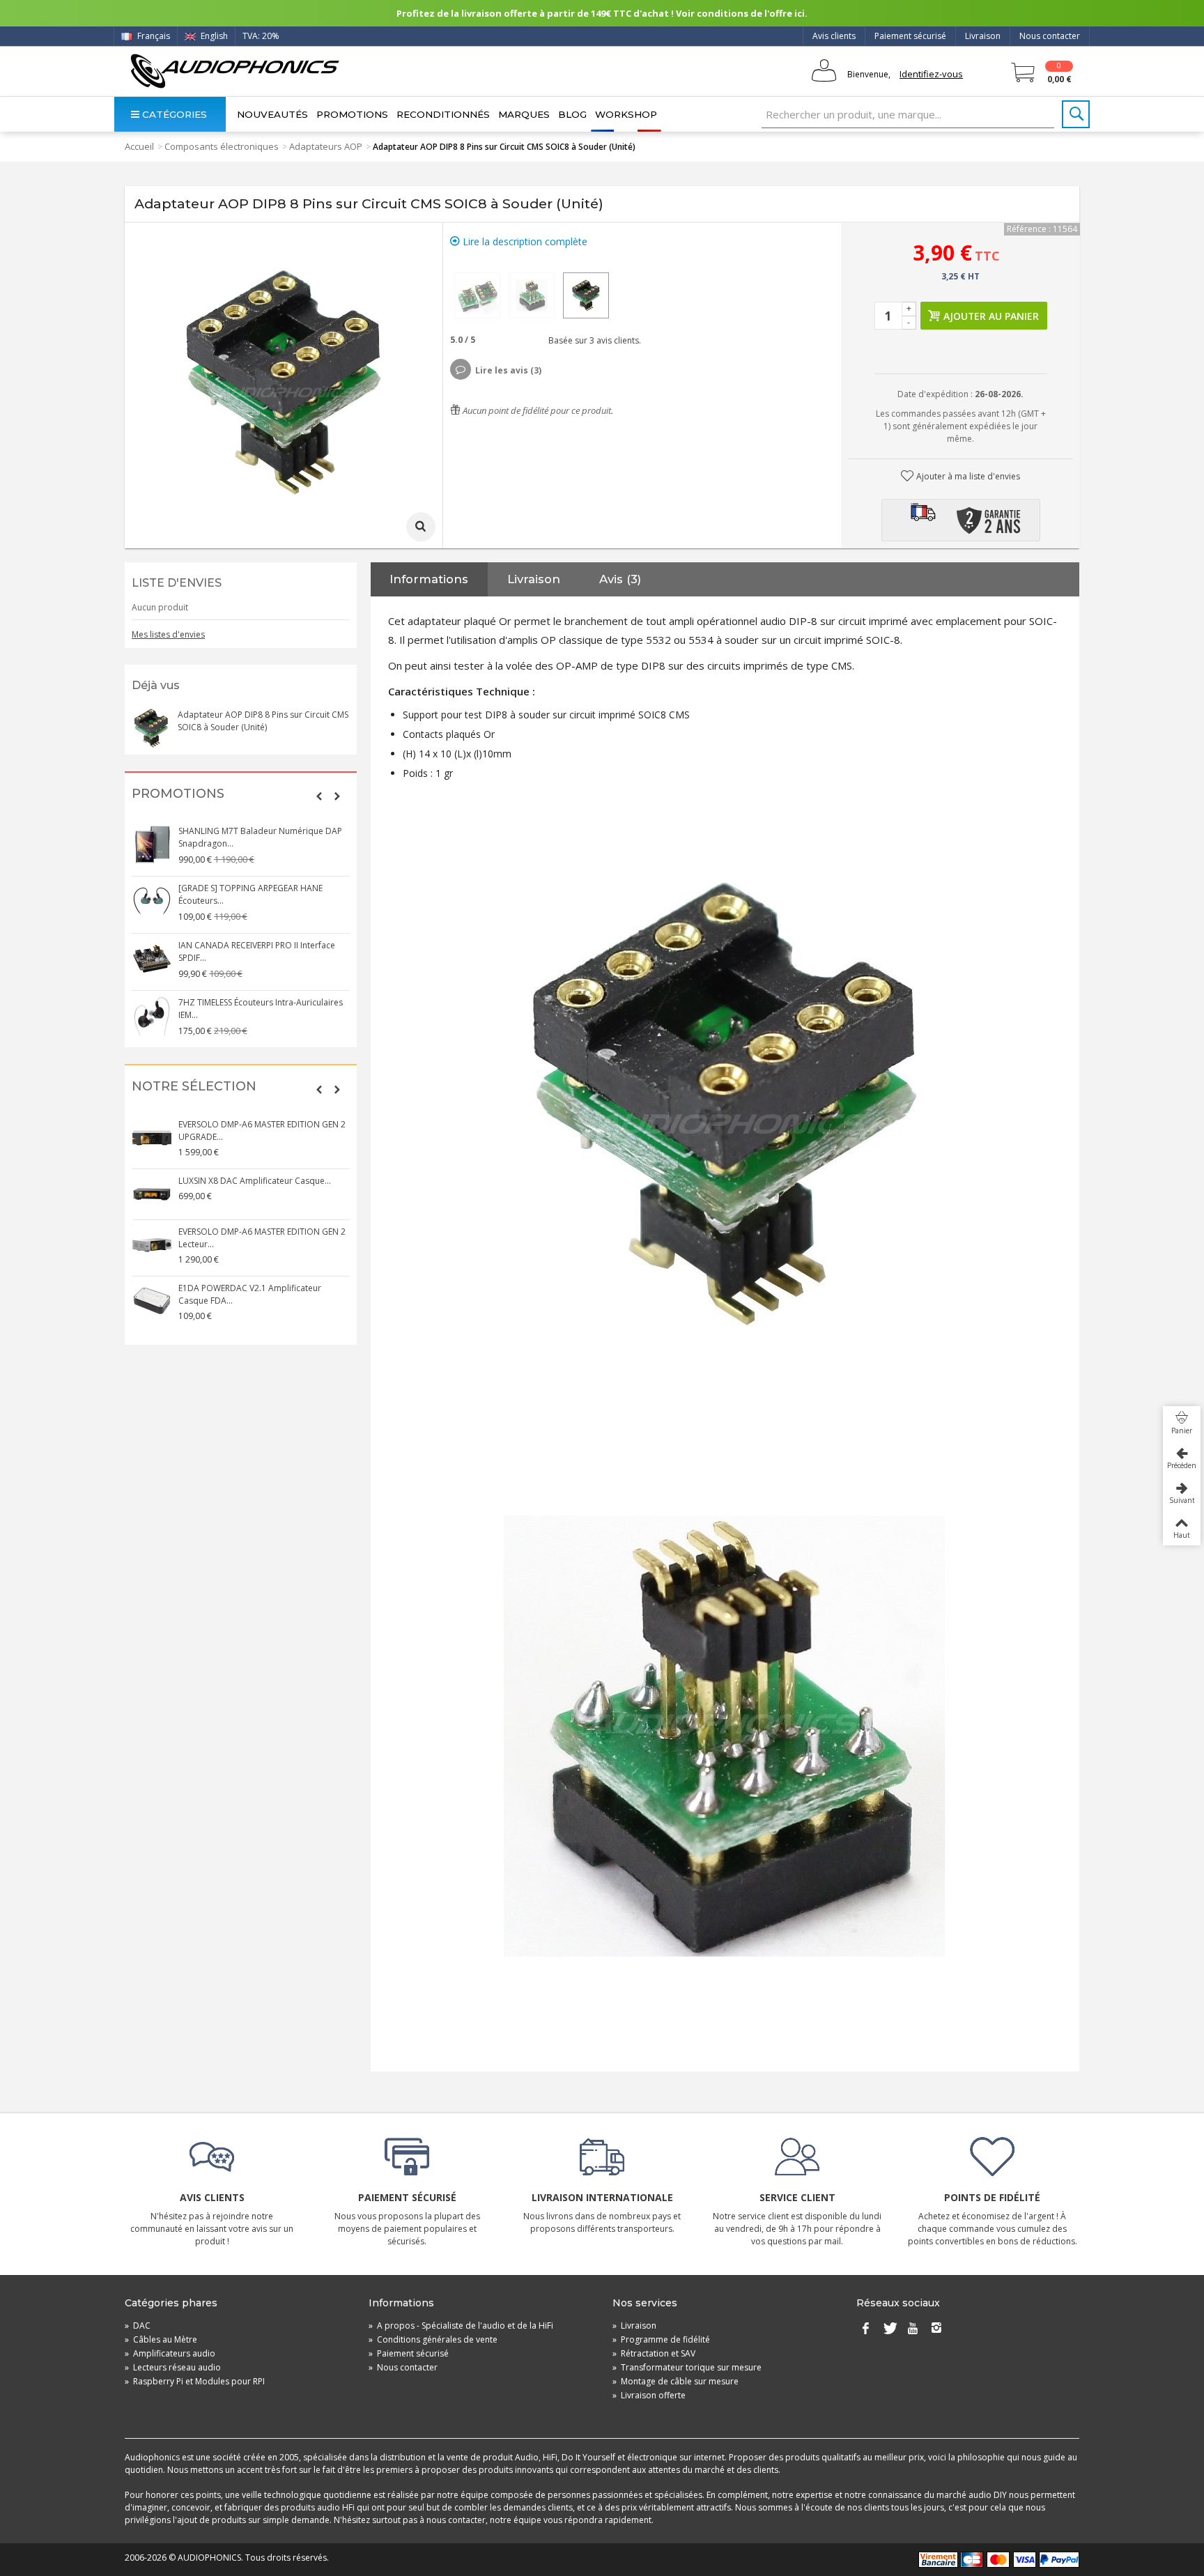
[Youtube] (913, 2329)
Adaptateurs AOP (326, 146)
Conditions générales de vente (433, 2339)
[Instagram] (936, 2329)
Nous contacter (1050, 36)
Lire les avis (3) (508, 370)
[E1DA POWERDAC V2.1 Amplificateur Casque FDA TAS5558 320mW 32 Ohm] (152, 1302)
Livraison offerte (649, 2395)
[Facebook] (865, 2329)
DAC (138, 2326)
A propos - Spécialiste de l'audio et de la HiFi (461, 2326)
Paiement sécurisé (910, 36)
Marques (524, 114)
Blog (572, 114)
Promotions (352, 114)
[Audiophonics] (234, 71)
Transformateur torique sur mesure (687, 2367)
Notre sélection (194, 1087)
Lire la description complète (524, 241)
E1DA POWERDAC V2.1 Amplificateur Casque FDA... (250, 1294)
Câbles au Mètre (161, 2339)
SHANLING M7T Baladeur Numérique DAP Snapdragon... (260, 837)
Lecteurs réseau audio (173, 2367)
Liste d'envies (177, 583)
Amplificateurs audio (170, 2353)
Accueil (139, 146)
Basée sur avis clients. (593, 340)
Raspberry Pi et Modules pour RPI (195, 2381)
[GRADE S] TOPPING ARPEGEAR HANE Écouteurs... (250, 894)
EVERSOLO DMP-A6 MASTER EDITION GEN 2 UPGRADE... (262, 1131)
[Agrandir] (421, 527)
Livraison (983, 36)
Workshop (626, 114)
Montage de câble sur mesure (676, 2381)
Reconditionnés (443, 114)
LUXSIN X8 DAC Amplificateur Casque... (255, 1181)
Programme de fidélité (661, 2339)
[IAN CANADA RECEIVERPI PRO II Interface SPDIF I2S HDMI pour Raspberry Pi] (152, 959)
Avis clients (834, 36)
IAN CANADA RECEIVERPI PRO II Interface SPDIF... (257, 951)
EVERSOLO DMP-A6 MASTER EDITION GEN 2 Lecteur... (262, 1238)
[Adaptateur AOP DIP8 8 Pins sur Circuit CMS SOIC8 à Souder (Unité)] (477, 295)
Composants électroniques (222, 146)
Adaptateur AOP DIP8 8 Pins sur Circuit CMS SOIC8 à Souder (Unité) (263, 721)
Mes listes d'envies (168, 634)
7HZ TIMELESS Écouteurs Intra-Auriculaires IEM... (261, 1009)
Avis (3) (620, 579)
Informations (429, 579)
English (213, 36)
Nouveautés (272, 114)
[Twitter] (889, 2329)
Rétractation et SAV (654, 2353)
